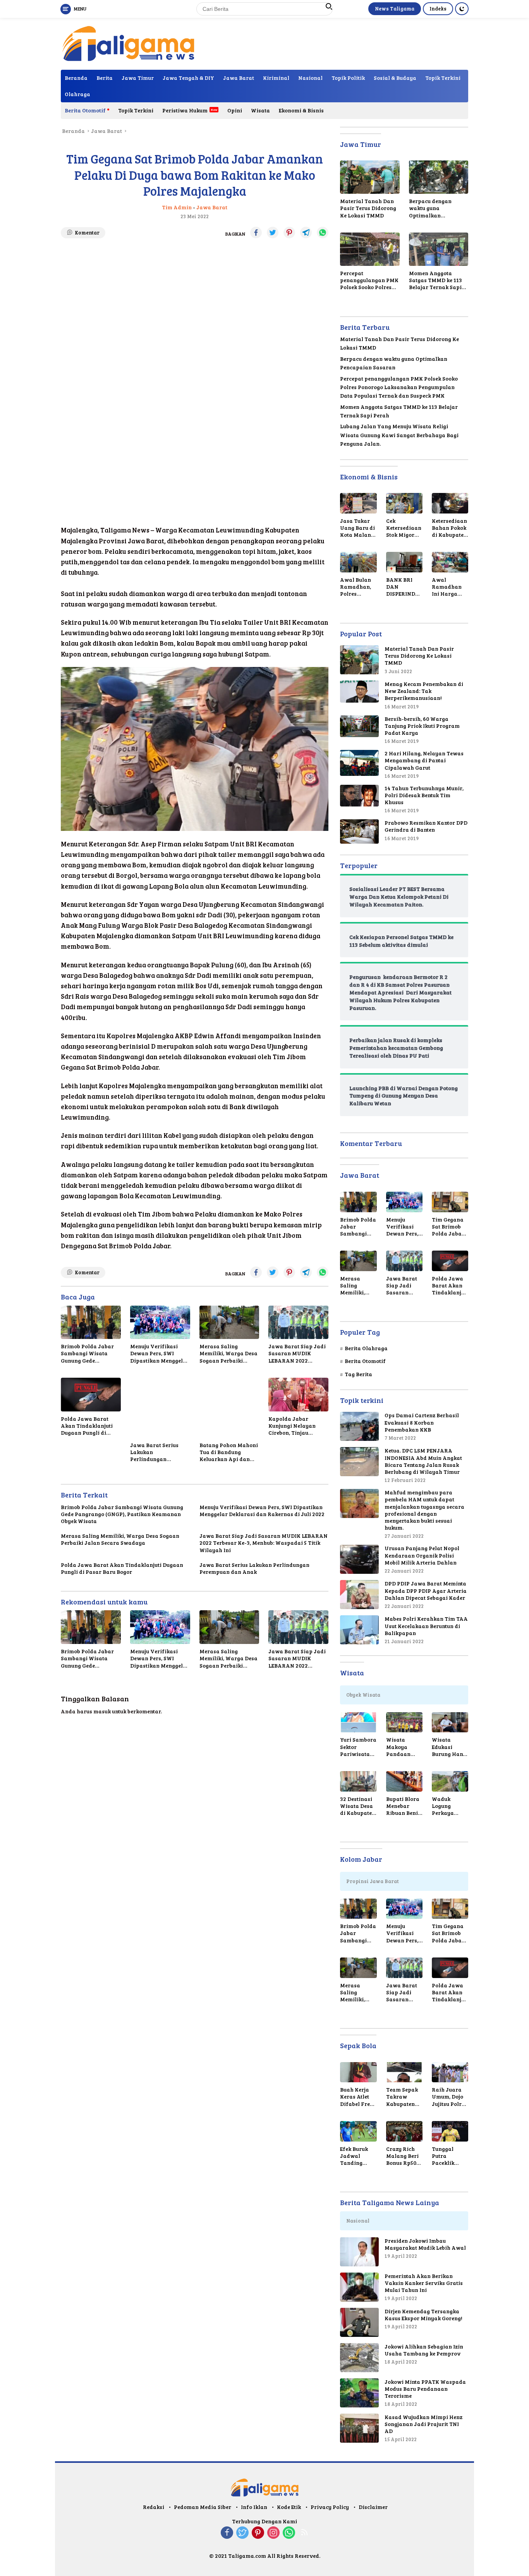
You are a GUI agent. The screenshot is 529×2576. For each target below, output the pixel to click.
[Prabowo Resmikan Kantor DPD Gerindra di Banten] (359, 831)
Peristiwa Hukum (185, 110)
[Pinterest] (258, 2533)
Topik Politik (348, 78)
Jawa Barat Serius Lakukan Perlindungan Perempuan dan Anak (159, 1452)
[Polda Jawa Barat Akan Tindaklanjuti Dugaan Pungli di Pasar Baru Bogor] (91, 1395)
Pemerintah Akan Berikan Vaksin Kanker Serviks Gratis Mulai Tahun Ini (424, 2283)
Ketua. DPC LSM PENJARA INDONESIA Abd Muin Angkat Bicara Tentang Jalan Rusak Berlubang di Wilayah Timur (423, 1461)
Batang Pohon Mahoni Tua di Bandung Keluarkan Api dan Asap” (229, 1452)
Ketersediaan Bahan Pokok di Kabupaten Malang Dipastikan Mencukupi (449, 528)
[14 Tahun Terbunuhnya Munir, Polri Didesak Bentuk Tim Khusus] (359, 796)
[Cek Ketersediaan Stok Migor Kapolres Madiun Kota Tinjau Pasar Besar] (404, 503)
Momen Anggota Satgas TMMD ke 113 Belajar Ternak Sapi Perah (435, 280)
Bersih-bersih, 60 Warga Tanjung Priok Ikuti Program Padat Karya (422, 726)
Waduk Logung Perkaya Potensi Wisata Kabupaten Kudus (446, 1806)
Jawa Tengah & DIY (188, 78)
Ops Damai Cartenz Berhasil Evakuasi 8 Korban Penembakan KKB (422, 1422)
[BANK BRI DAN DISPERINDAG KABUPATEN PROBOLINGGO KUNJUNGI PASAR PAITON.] (404, 562)
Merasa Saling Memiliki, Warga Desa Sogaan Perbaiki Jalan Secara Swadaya (228, 1353)
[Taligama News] (128, 43)
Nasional (310, 78)
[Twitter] (242, 2533)
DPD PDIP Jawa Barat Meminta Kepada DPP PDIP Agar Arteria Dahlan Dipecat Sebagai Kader (426, 1590)
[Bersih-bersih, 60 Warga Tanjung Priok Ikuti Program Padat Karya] (359, 726)
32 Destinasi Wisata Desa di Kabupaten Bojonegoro (358, 1806)
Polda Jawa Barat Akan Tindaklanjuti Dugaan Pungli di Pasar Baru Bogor (87, 1426)
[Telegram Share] (306, 233)
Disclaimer (373, 2507)
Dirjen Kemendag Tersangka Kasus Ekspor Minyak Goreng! (423, 2315)
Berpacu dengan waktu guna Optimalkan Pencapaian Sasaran (437, 208)
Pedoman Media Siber (203, 2507)
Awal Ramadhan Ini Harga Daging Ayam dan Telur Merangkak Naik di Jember (450, 587)
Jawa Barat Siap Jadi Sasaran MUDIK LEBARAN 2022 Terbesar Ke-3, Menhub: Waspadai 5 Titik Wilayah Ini (297, 1353)
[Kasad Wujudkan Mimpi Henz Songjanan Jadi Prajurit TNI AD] (359, 2428)
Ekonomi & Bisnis (301, 110)
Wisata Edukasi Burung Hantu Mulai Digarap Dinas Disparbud (450, 1747)
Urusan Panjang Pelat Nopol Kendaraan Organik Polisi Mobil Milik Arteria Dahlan (422, 1555)
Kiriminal (276, 78)
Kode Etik (289, 2507)
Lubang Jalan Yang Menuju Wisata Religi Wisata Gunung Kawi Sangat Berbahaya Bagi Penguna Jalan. (399, 435)
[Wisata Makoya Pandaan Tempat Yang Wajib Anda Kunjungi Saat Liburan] (404, 1722)
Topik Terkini (443, 78)
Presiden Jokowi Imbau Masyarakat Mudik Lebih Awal (425, 2244)
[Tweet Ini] (273, 233)
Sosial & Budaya (395, 78)
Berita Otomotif (85, 110)
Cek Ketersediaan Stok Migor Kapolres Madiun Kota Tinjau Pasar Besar (404, 528)
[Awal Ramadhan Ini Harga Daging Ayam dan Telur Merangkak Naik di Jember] (450, 562)
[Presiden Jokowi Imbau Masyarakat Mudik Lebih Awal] (359, 2252)
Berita (105, 78)
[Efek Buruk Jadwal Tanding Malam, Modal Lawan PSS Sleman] (358, 2131)
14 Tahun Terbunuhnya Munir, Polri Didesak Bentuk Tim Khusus (424, 795)
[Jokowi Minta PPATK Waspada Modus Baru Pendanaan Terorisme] (359, 2393)
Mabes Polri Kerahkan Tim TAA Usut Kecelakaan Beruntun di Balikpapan (426, 1626)
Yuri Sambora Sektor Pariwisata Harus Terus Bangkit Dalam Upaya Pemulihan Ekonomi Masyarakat (358, 1747)
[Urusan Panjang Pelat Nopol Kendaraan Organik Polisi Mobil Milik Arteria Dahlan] (359, 1559)
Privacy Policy (330, 2507)
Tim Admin (177, 207)
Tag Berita (358, 1374)
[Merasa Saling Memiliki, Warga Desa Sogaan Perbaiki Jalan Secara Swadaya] (229, 1322)
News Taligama (395, 9)
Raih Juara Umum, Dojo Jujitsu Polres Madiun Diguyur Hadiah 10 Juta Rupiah (449, 2097)
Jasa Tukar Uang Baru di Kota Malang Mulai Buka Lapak (357, 528)
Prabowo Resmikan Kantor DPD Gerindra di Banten (426, 826)
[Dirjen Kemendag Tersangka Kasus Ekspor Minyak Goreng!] (359, 2322)
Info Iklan (254, 2507)
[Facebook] (227, 2533)
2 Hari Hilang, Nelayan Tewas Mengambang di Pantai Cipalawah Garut (424, 760)
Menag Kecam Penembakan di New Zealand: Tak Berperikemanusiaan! (424, 691)
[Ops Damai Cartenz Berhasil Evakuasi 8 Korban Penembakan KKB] (359, 1426)
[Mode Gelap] (462, 9)
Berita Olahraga (366, 1348)
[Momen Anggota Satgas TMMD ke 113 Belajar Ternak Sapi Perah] (439, 249)
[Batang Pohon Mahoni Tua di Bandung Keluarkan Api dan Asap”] (229, 1408)
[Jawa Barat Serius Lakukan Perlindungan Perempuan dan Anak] (160, 1408)
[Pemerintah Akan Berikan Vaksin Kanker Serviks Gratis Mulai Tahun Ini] (359, 2287)
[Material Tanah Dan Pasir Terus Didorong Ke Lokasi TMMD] (370, 177)
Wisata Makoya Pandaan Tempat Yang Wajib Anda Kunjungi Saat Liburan (404, 1747)
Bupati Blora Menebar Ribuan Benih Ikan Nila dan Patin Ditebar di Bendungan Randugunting (404, 1806)
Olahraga (77, 94)
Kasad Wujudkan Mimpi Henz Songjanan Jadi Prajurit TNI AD (423, 2424)
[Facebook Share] (256, 233)
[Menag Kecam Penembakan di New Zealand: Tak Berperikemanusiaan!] (359, 692)
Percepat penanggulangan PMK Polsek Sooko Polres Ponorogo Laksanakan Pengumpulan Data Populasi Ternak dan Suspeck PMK (370, 280)
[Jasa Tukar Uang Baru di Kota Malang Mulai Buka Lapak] (358, 503)
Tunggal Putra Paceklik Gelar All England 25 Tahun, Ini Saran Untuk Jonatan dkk (448, 2156)
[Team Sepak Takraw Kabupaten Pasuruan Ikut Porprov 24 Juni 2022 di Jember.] (404, 2072)
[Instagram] (273, 2533)
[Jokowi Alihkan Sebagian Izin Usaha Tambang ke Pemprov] (359, 2358)
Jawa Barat (239, 78)
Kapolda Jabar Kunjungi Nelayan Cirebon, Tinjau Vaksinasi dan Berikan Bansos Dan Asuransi (295, 1426)
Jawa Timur (138, 78)
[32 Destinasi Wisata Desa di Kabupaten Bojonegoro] (358, 1781)
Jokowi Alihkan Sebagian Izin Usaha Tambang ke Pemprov (424, 2350)
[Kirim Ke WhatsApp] (323, 233)
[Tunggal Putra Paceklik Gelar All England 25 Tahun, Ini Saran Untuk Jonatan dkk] (450, 2131)
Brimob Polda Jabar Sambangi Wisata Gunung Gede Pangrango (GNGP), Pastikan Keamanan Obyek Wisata (88, 1353)
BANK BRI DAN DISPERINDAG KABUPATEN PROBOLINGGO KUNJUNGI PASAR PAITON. (404, 587)
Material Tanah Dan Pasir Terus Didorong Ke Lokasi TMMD (368, 208)
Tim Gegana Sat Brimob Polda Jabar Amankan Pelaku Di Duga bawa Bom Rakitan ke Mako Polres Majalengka (449, 1227)
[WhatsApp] (289, 2533)
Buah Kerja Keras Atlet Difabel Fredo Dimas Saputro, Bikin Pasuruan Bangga (358, 2097)
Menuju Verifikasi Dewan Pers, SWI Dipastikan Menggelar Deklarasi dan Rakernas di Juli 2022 (160, 1353)
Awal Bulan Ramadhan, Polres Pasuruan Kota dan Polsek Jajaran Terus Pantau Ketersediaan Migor (358, 587)
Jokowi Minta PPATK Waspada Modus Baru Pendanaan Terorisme (425, 2389)
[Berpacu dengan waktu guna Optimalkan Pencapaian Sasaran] (439, 177)
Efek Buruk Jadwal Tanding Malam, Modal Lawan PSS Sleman (358, 2156)
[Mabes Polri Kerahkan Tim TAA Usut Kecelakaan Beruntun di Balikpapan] (359, 1630)
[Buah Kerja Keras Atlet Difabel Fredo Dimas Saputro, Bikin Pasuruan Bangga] (358, 2072)
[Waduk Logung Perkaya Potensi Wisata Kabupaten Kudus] (450, 1781)
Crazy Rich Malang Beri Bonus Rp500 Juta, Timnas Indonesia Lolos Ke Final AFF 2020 (403, 2156)
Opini (235, 110)
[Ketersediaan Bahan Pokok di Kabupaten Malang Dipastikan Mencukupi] (450, 503)
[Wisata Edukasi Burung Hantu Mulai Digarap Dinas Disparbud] (450, 1722)
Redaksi (154, 2507)
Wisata (260, 110)
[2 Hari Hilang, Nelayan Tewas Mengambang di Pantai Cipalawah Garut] (359, 763)
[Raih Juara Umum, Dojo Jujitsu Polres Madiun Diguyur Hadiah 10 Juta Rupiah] (450, 2072)
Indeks (438, 9)
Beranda (76, 78)
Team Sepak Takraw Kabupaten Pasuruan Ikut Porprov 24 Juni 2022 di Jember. (403, 2097)
